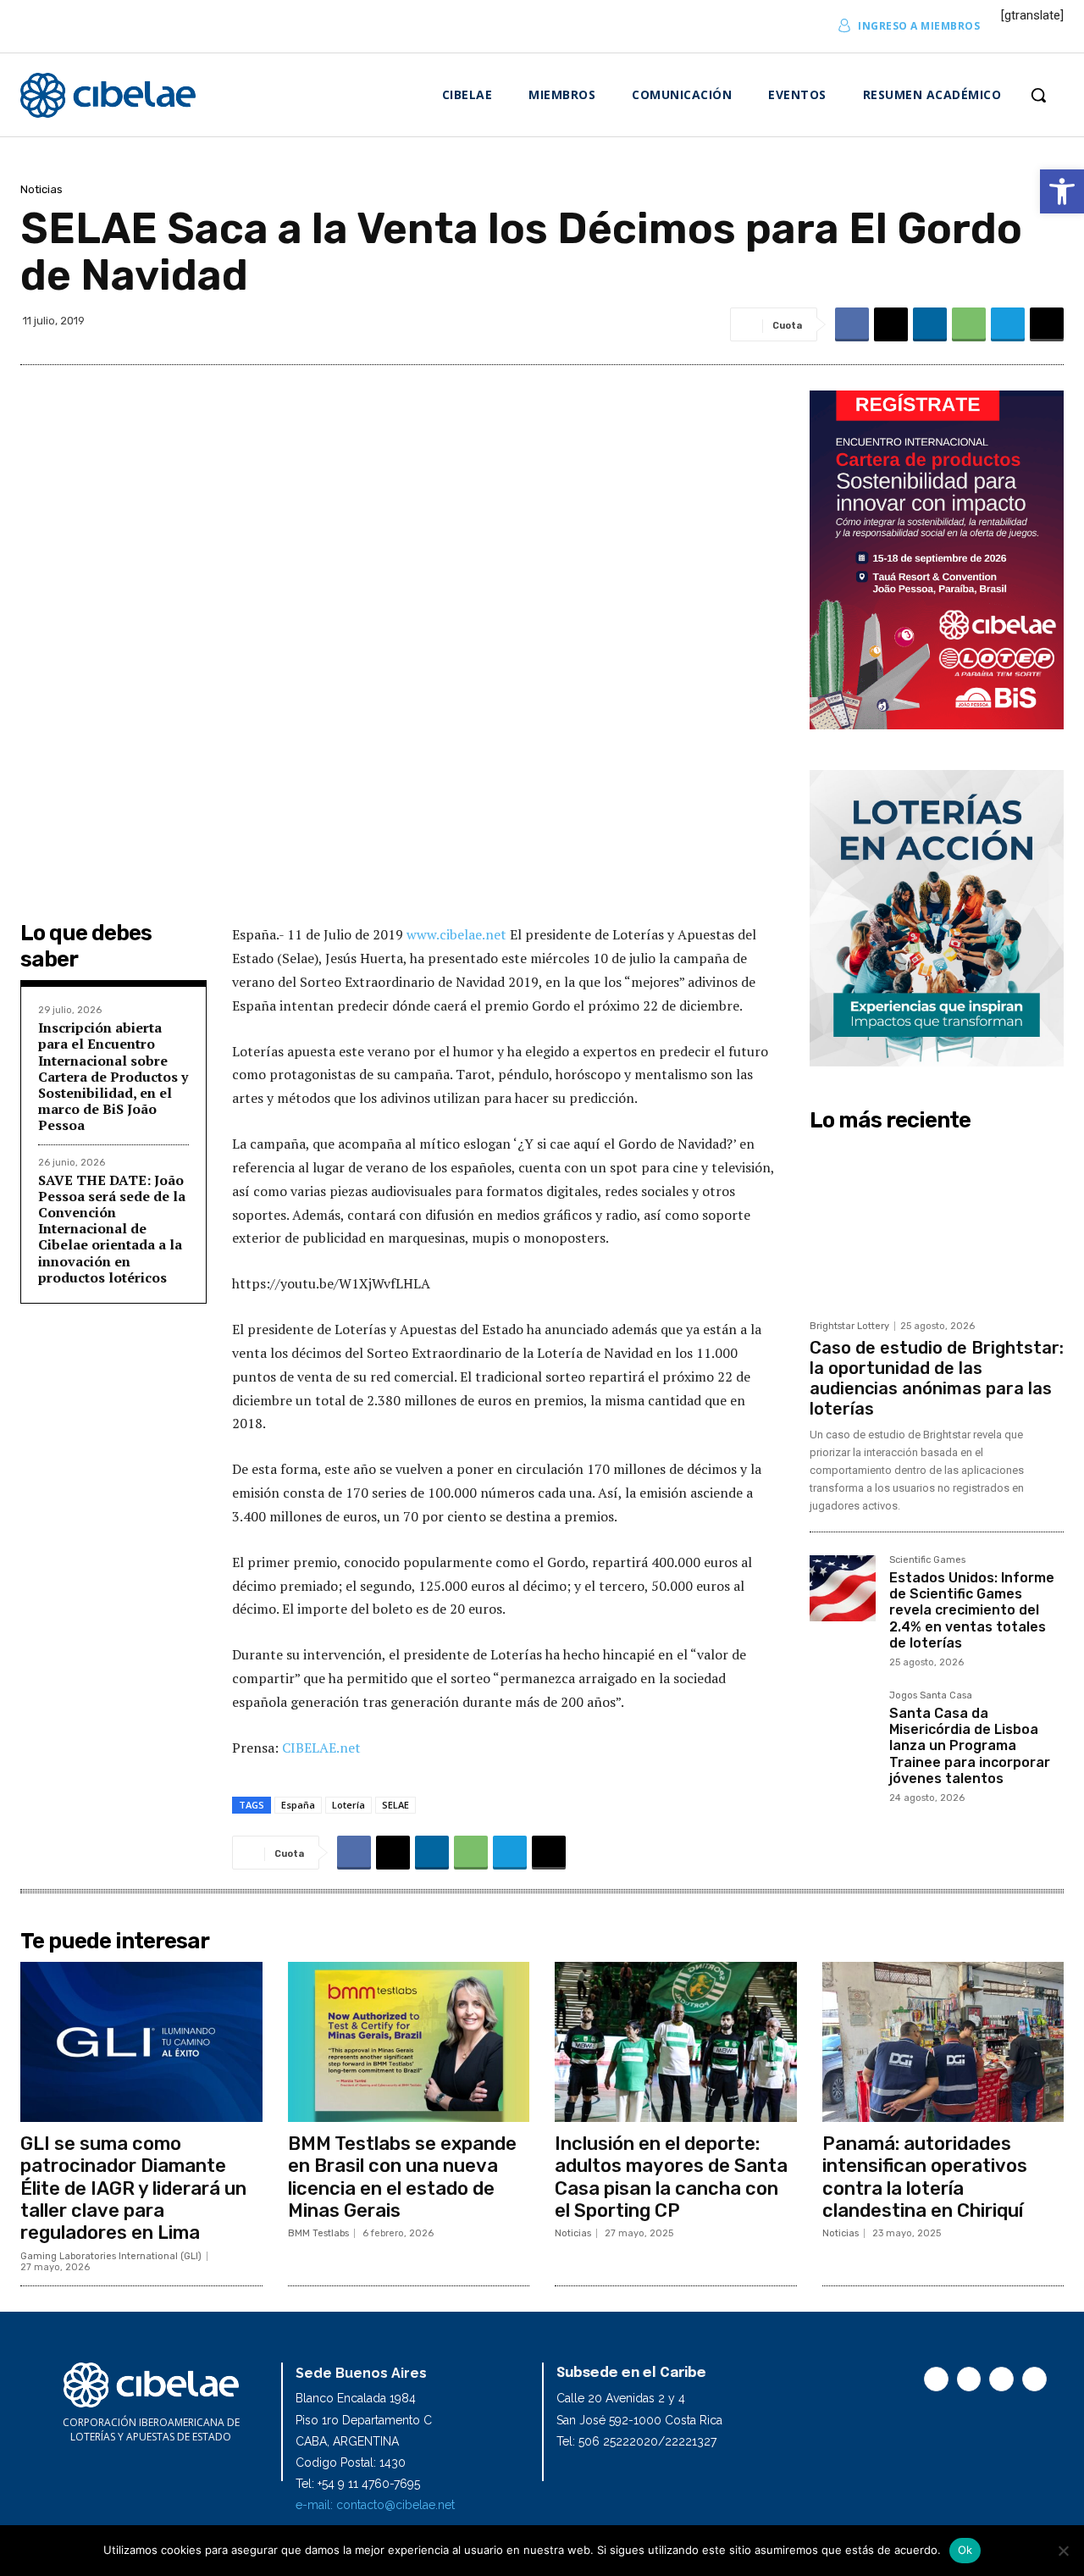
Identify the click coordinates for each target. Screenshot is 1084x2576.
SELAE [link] (395, 1805)
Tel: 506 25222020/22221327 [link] (636, 2441)
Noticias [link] (41, 189)
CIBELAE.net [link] (321, 1748)
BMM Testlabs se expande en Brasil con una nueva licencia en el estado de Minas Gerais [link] (402, 2177)
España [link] (298, 1805)
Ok (965, 2550)
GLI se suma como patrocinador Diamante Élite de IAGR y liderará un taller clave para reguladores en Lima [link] (133, 2188)
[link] (1062, 191)
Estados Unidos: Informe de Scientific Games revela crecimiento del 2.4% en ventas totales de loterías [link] (972, 1610)
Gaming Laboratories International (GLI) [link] (111, 2256)
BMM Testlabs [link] (318, 2233)
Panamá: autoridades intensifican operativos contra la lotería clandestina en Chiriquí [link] (925, 2177)
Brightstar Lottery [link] (849, 1326)
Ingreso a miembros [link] (919, 26)
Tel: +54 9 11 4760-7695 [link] (358, 2484)
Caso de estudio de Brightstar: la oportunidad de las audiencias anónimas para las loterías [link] (937, 1378)
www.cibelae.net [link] (458, 934)
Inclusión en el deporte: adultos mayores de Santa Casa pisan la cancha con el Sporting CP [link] (671, 2177)
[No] (1063, 2551)
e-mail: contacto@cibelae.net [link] (375, 2505)
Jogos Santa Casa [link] (931, 1696)
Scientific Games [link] (927, 1560)
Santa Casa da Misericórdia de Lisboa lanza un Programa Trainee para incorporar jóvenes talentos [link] (970, 1746)
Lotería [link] (348, 1805)
